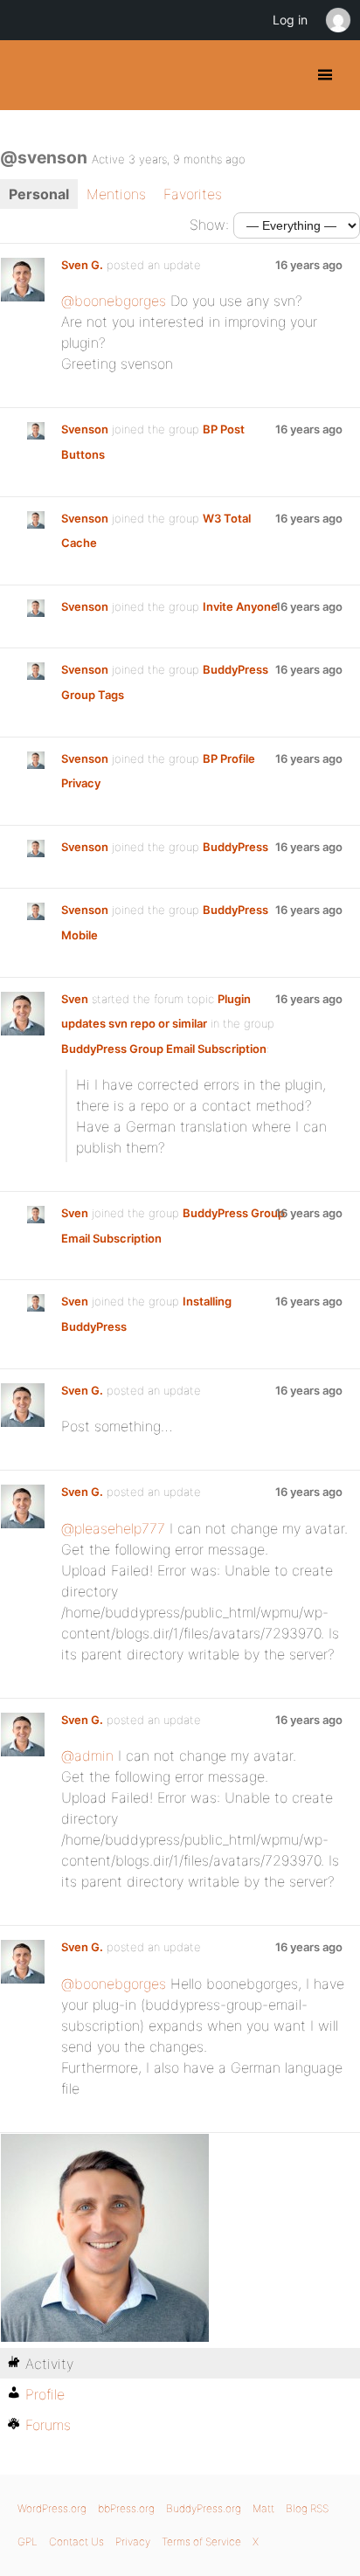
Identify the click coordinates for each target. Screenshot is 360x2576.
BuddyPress (235, 847)
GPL (28, 2541)
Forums (48, 2425)
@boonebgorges (114, 301)
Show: (209, 225)
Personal (39, 194)
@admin (87, 1755)
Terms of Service (201, 2541)
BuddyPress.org (28, 75)
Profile (45, 2394)
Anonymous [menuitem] (337, 20)
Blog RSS (307, 2508)
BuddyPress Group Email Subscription (164, 1049)
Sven (75, 999)
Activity (49, 2364)
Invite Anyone (240, 606)
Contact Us (76, 2541)
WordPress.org (52, 2508)
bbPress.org (126, 2508)
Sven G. (82, 265)
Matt (263, 2508)
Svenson (85, 429)
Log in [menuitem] (290, 20)
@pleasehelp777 (113, 1528)
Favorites (193, 194)
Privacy (133, 2541)
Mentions (116, 194)
